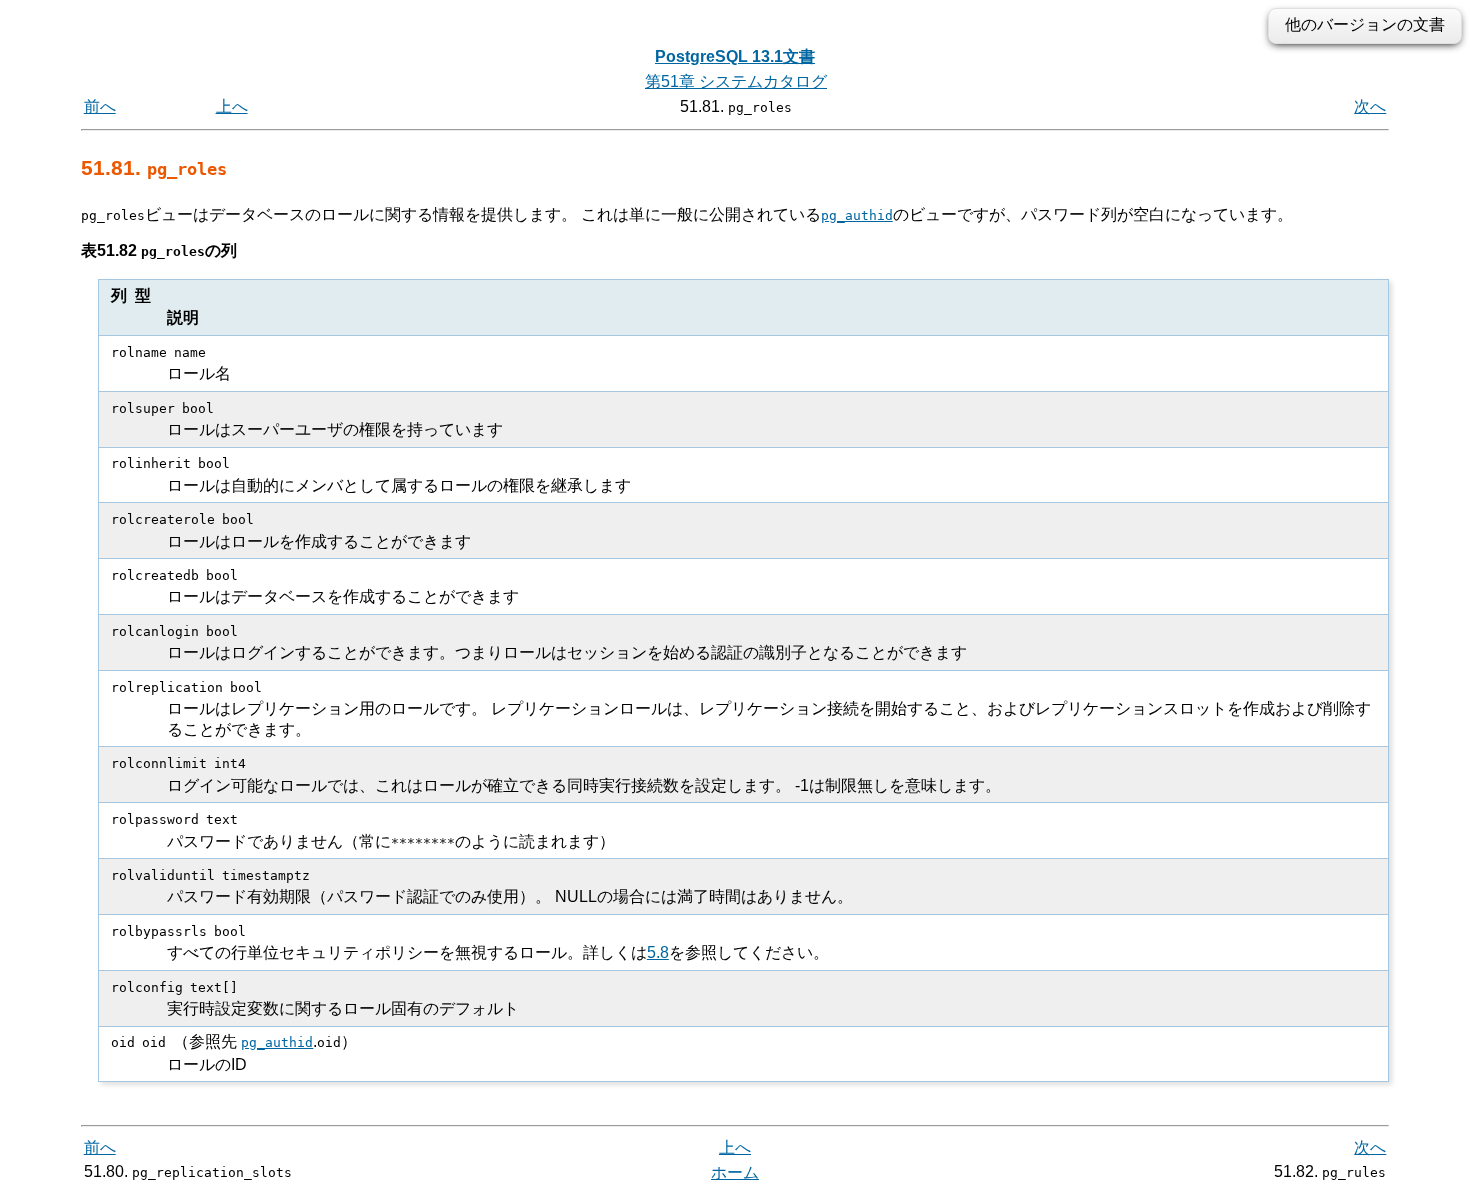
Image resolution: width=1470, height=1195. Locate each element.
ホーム (735, 1172)
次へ (1370, 106)
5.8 (658, 952)
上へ (232, 106)
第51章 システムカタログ (736, 81)
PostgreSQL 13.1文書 (735, 56)
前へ (100, 106)
